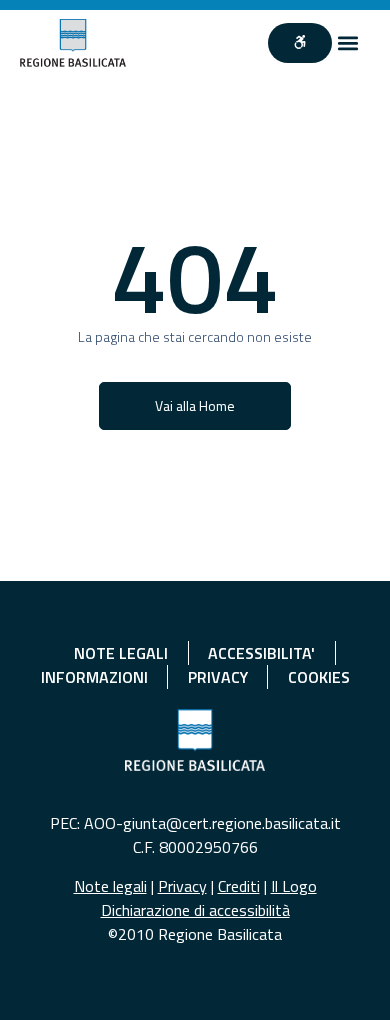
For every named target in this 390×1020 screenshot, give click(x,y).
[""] (300, 43)
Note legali (110, 886)
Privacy (182, 886)
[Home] (73, 43)
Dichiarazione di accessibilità (195, 910)
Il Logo (294, 886)
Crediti (239, 886)
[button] (348, 42)
